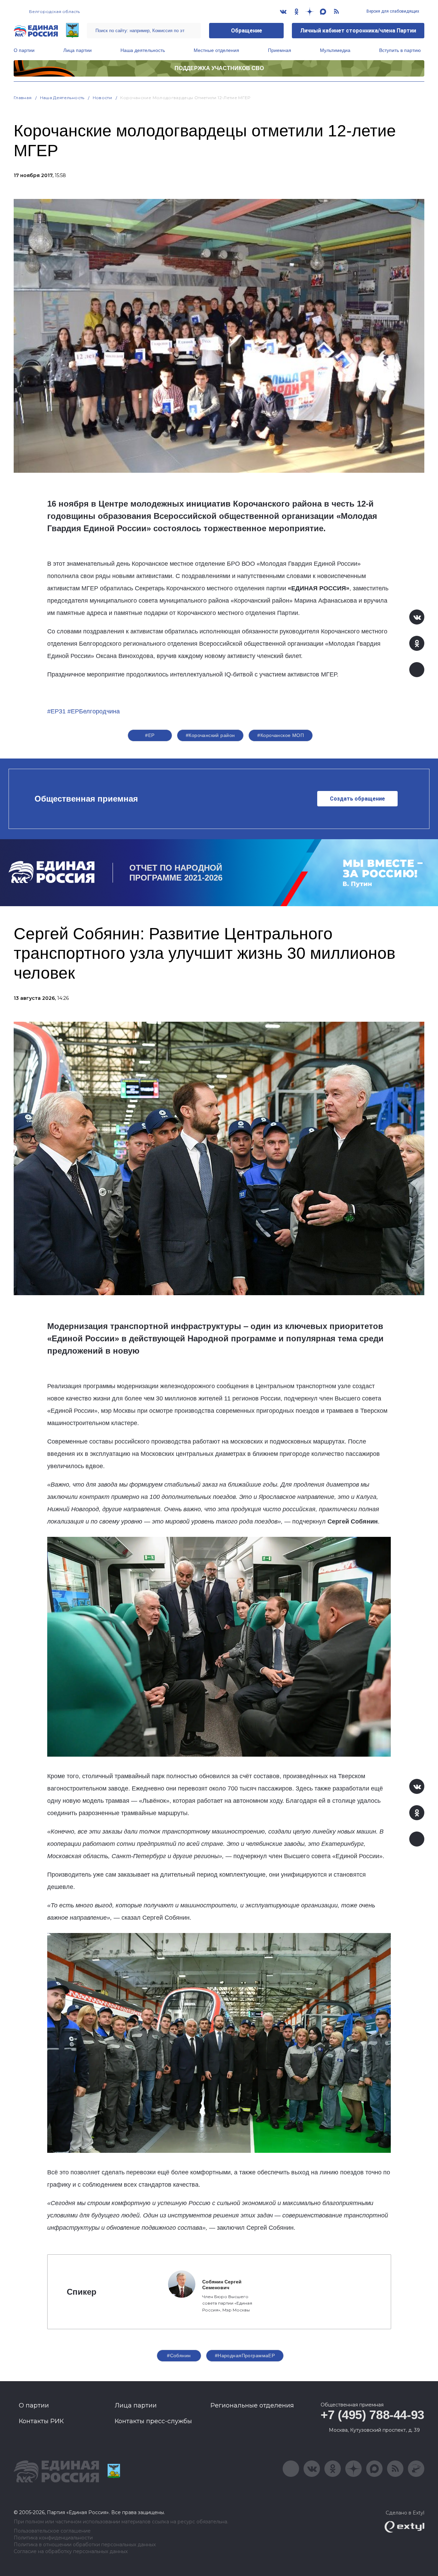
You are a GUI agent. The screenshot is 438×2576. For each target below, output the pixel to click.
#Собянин (179, 2356)
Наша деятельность (143, 50)
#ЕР (150, 735)
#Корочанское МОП (281, 735)
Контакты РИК (41, 2421)
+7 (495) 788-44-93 (372, 2415)
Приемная (280, 50)
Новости (102, 98)
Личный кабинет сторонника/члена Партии (358, 31)
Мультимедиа (335, 50)
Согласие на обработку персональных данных (71, 2552)
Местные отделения (216, 50)
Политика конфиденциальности (53, 2538)
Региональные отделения (252, 2405)
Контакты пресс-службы (153, 2421)
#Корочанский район (210, 735)
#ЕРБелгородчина (94, 711)
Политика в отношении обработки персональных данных (85, 2545)
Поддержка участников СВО (219, 68)
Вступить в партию (400, 50)
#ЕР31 (56, 711)
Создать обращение (357, 799)
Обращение (247, 31)
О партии (24, 50)
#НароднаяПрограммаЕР (245, 2356)
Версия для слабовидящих (392, 11)
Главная (23, 98)
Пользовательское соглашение (52, 2531)
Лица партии (78, 50)
